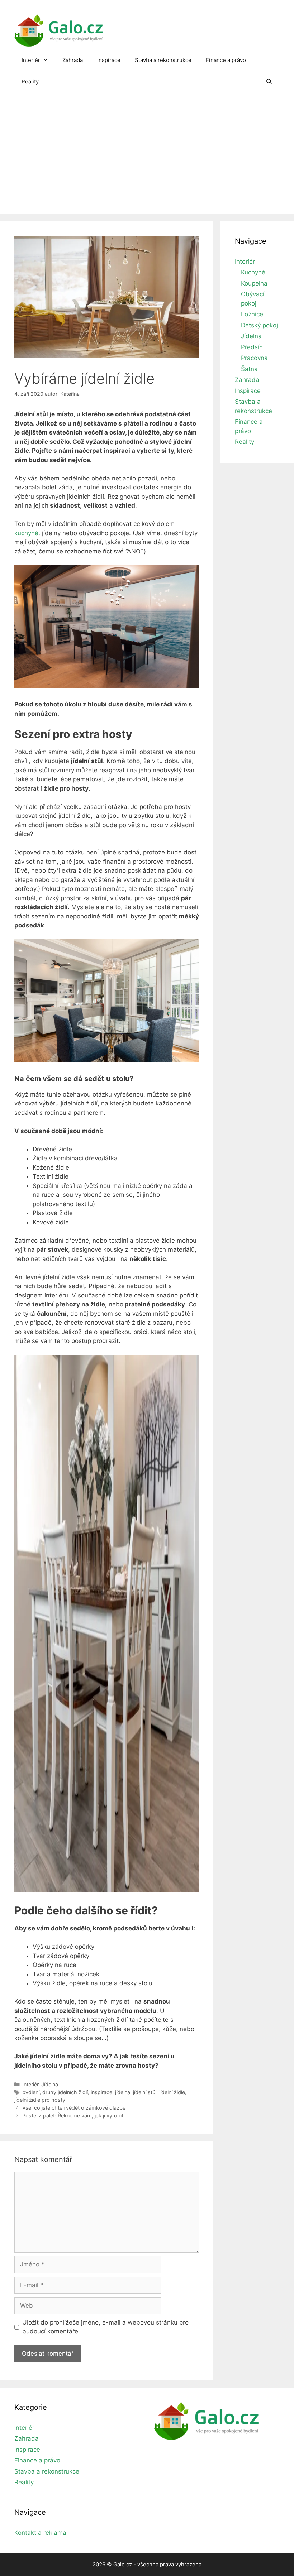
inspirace (101, 2092)
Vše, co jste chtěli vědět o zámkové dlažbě (74, 2108)
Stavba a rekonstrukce (163, 60)
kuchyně (26, 533)
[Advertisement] (147, 160)
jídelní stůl (145, 2092)
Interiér (31, 60)
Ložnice (252, 314)
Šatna (249, 369)
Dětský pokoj (259, 325)
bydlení (31, 2092)
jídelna (123, 2092)
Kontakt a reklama (40, 2533)
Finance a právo (226, 60)
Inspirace (109, 60)
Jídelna (50, 2084)
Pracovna (254, 358)
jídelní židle (172, 2092)
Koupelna (254, 283)
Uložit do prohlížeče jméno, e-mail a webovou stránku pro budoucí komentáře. (105, 2327)
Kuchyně (253, 272)
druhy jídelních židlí (65, 2092)
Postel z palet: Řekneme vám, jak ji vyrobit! (73, 2116)
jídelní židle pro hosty (40, 2100)
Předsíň (252, 347)
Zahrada (73, 60)
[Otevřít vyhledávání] (269, 82)
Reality (30, 81)
